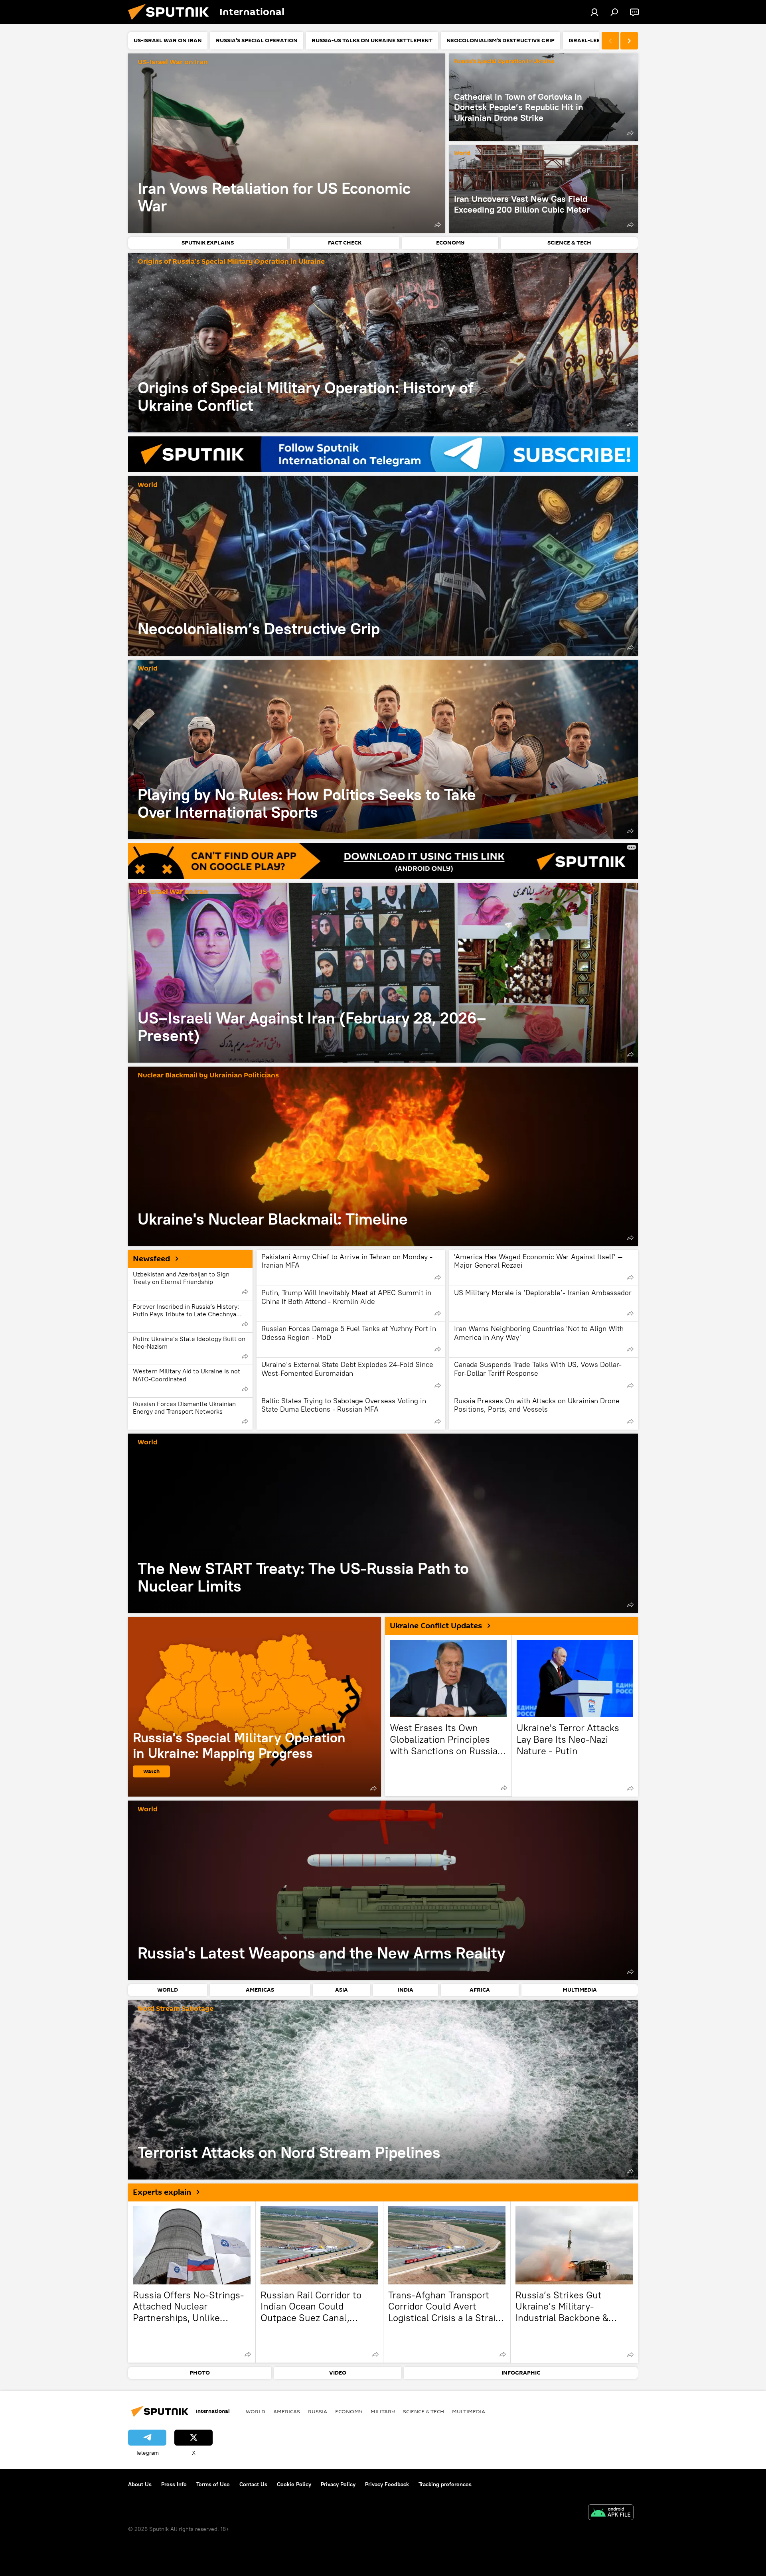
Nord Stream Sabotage (176, 2009)
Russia (318, 2411)
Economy (349, 2411)
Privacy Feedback (387, 2484)
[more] (438, 225)
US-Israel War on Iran (173, 62)
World (462, 153)
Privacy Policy (338, 2484)
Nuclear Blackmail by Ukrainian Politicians (208, 1076)
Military (383, 2411)
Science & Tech (423, 2411)
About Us (140, 2484)
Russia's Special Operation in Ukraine (504, 62)
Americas (287, 2411)
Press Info (174, 2484)
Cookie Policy (294, 2484)
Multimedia (469, 2411)
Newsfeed (151, 1259)
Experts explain (162, 2192)
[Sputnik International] (172, 22)
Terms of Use (213, 2484)
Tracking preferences (445, 2484)
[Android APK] (611, 2513)
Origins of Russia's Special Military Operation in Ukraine (231, 262)
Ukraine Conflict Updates (436, 1626)
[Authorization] (594, 12)
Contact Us (253, 2484)
